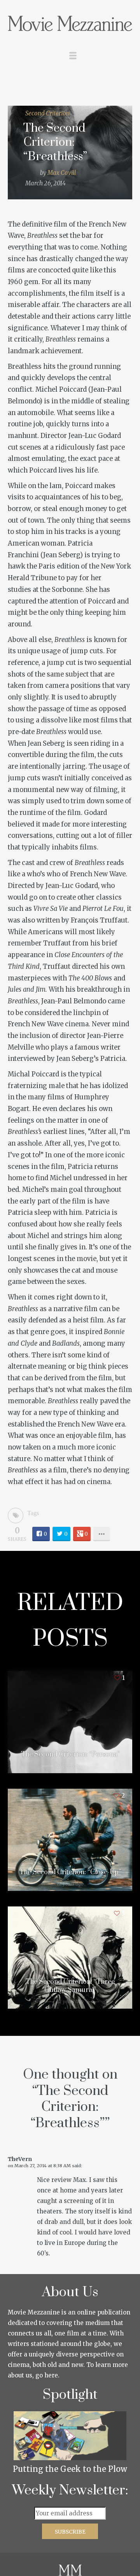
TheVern (20, 2159)
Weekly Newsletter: (70, 2491)
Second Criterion (47, 113)
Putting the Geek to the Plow (70, 2469)
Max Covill (62, 173)
